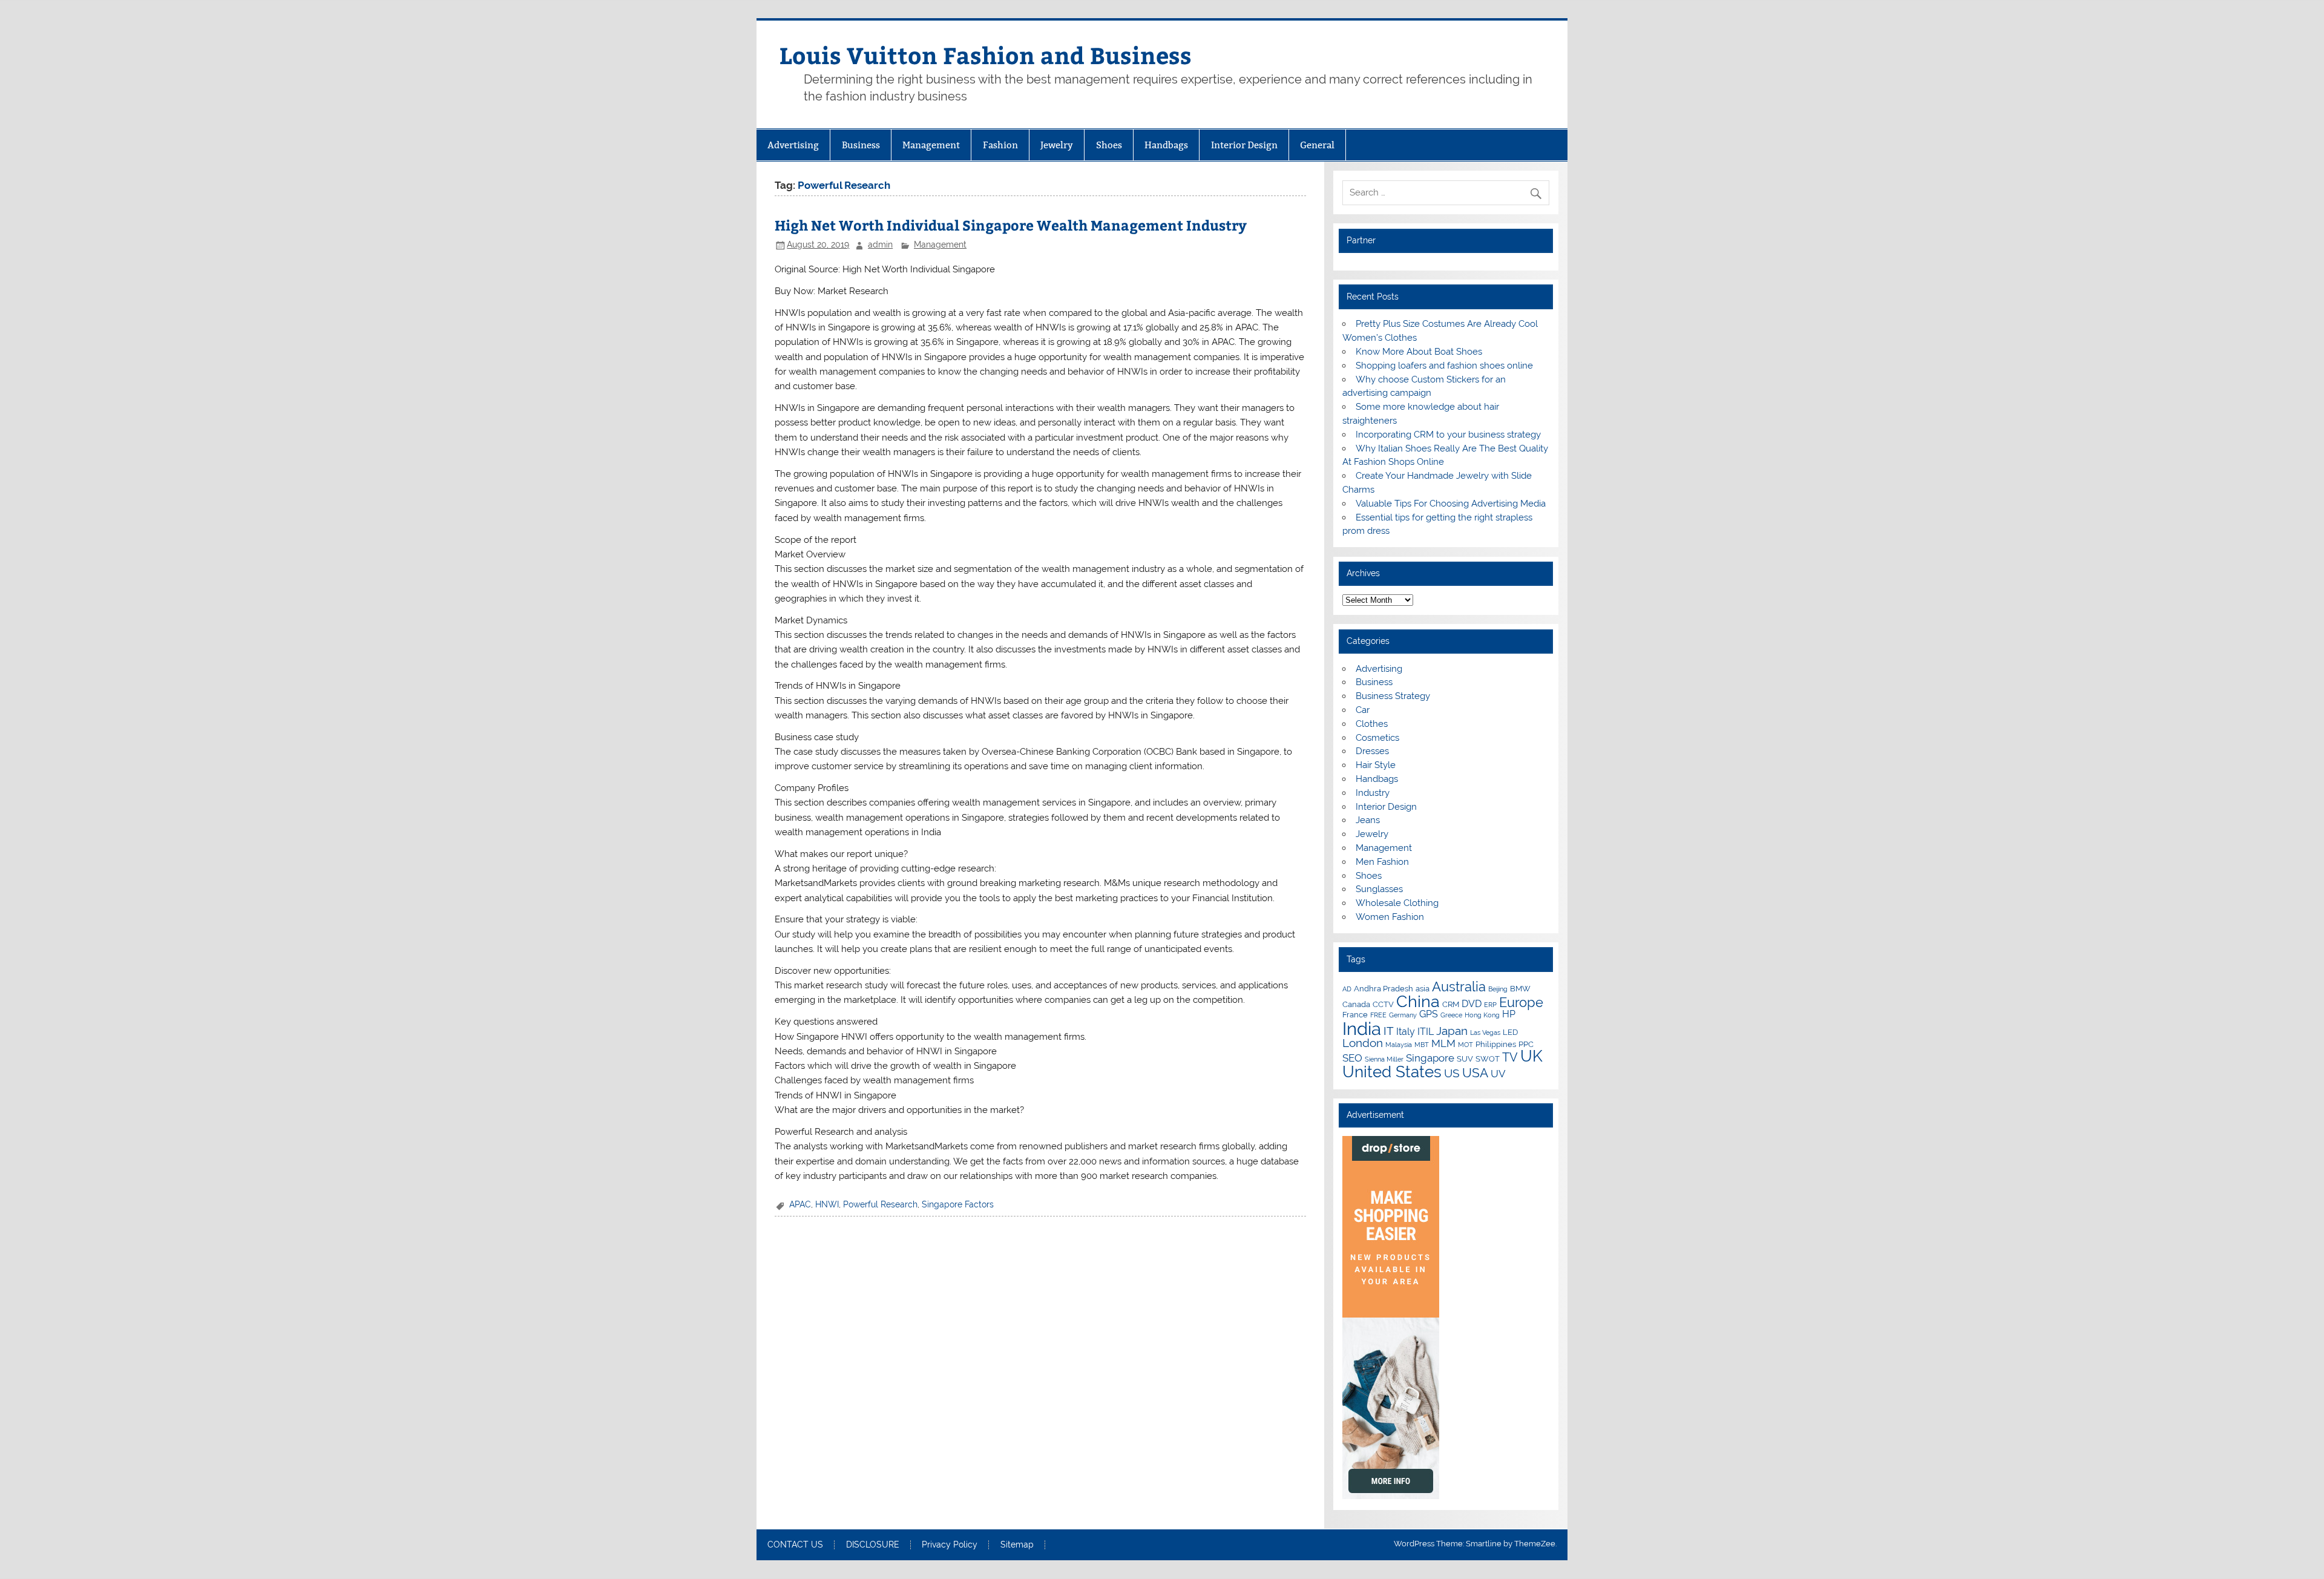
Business (861, 145)
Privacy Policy (950, 1545)
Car (1363, 710)
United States (1392, 1072)
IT (1389, 1031)
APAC (800, 1204)
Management (931, 145)
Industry (1373, 793)
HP (1509, 1014)
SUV (1465, 1059)
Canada (1356, 1004)
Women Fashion (1390, 917)
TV (1510, 1057)
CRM (1451, 1004)
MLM (1443, 1043)
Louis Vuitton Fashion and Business (986, 55)
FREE (1378, 1015)
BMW (1520, 988)
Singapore (1430, 1058)
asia (1423, 988)
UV (1498, 1074)
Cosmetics (1377, 738)
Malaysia (1399, 1045)
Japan (1452, 1031)
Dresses (1372, 751)
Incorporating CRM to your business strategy (1448, 435)
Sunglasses (1379, 889)
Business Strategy (1393, 696)
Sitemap (1017, 1545)
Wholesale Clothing (1397, 903)
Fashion (1000, 145)
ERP (1490, 1005)
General (1317, 145)
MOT (1466, 1045)
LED (1510, 1032)
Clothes (1372, 724)
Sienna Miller (1384, 1059)
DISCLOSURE (873, 1545)
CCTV (1383, 1004)
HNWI (827, 1204)
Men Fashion (1382, 862)
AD (1347, 989)
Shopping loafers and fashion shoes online (1444, 366)
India (1362, 1029)
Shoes (1109, 145)
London (1363, 1043)
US (1452, 1073)
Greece (1451, 1015)
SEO (1352, 1058)
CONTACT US (795, 1545)
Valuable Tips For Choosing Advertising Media (1451, 504)
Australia (1459, 986)
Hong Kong (1482, 1015)
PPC (1526, 1044)
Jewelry (1057, 145)
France (1355, 1014)
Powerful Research (880, 1204)
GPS (1429, 1014)
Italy (1406, 1032)
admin (880, 245)
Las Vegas (1485, 1032)
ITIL (1426, 1032)
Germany (1403, 1015)
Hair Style (1376, 765)
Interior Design (1244, 145)
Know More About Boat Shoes (1419, 352)
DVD (1472, 1004)
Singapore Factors (958, 1204)
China (1418, 1001)
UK (1531, 1056)
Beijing (1498, 989)
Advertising (793, 145)
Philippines (1496, 1044)
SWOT (1488, 1059)
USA (1475, 1073)
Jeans (1368, 820)
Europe (1521, 1002)
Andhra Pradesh (1384, 988)
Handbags (1166, 145)
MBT (1422, 1045)
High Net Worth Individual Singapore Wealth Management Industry (1011, 225)
